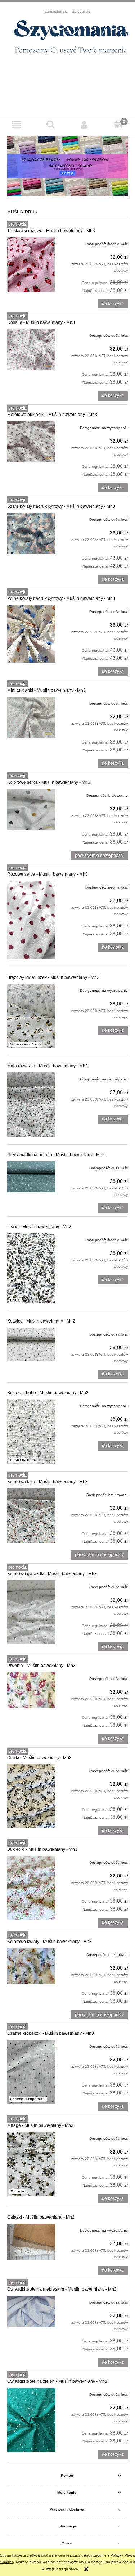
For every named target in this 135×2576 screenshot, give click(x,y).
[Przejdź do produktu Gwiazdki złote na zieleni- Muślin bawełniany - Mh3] (31, 2420)
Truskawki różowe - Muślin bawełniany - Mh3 (51, 231)
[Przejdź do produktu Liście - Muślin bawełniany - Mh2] (31, 1268)
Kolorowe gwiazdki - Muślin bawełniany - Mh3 (52, 1574)
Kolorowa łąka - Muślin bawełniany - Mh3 (48, 1482)
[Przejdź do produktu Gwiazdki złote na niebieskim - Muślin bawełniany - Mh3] (31, 2311)
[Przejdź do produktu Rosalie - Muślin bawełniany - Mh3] (31, 349)
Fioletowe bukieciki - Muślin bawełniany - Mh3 (52, 415)
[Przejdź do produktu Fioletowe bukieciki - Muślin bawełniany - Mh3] (31, 442)
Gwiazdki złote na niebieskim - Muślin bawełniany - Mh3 (62, 2289)
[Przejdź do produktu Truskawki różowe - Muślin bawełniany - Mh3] (31, 265)
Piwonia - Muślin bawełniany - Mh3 (41, 1666)
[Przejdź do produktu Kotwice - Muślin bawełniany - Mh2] (31, 1345)
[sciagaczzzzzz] (67, 166)
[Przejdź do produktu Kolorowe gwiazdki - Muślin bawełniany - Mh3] (31, 1612)
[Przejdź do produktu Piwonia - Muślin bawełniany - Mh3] (31, 1690)
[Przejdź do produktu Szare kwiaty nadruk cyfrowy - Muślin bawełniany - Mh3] (31, 533)
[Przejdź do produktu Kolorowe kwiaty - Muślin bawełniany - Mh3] (31, 1966)
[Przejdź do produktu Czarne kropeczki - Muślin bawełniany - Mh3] (31, 2072)
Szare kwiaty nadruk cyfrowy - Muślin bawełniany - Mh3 (61, 506)
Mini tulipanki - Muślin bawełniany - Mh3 (46, 690)
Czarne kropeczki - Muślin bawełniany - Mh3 (51, 2033)
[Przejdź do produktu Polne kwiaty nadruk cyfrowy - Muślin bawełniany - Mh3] (31, 634)
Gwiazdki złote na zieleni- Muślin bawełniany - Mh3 (57, 2381)
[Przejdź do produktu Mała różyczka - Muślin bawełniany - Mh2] (31, 1105)
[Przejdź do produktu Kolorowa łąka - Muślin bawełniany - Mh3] (31, 1515)
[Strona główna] (67, 40)
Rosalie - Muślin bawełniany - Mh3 (41, 322)
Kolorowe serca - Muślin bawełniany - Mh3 (49, 782)
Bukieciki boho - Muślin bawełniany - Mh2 (48, 1393)
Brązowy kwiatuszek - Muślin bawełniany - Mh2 (53, 977)
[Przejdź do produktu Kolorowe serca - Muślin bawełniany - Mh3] (31, 809)
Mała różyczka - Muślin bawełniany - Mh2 (48, 1066)
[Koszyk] (118, 124)
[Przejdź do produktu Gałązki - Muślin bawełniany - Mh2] (31, 2242)
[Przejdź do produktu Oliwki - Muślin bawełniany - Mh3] (31, 1796)
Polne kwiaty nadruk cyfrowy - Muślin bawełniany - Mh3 (61, 598)
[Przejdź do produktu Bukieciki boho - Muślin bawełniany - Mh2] (31, 1431)
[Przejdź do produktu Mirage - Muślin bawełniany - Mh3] (31, 2164)
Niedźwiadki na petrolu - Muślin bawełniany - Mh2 (56, 1155)
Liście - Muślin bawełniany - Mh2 (39, 1227)
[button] (17, 125)
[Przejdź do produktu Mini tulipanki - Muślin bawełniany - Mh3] (31, 717)
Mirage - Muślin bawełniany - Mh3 (40, 2125)
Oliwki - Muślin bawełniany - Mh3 (39, 1758)
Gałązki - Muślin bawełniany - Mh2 (41, 2217)
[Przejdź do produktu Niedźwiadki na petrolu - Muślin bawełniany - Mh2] (31, 1177)
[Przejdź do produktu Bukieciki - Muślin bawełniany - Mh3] (31, 1888)
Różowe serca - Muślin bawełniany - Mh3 (48, 874)
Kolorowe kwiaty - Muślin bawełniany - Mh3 (49, 1942)
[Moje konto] (85, 125)
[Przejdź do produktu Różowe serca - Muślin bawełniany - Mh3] (31, 920)
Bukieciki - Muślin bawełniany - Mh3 (42, 1849)
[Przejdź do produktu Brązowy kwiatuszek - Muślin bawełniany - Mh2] (31, 1016)
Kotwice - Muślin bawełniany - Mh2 (41, 1321)
